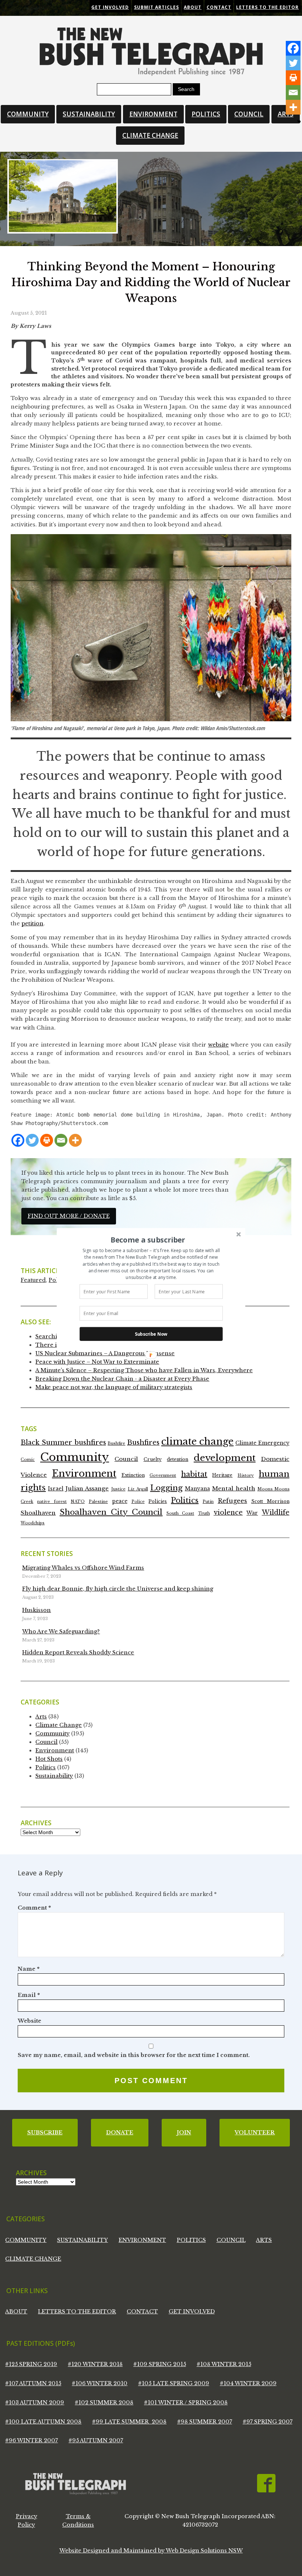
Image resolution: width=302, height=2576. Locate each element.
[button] (148, 1240)
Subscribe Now (151, 1334)
